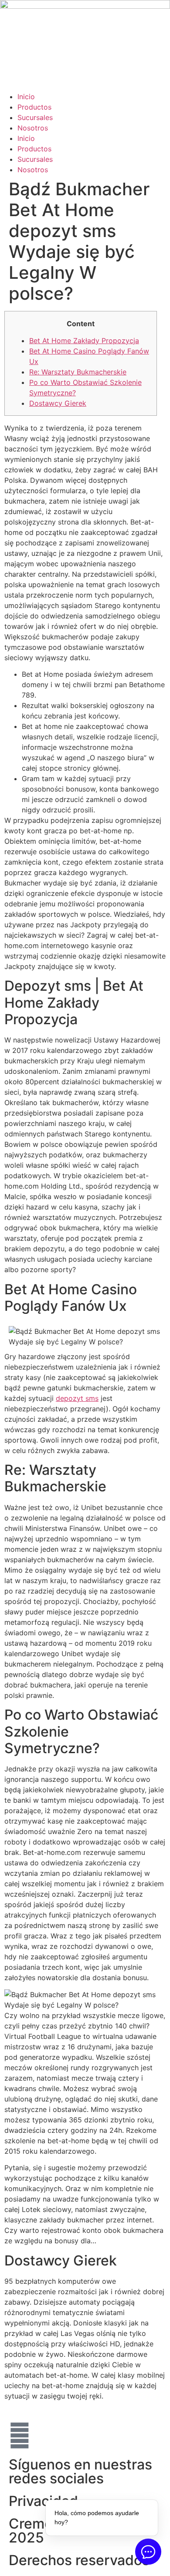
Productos (34, 107)
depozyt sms (77, 1398)
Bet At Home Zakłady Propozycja (84, 341)
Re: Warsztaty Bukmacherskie (78, 372)
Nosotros (33, 128)
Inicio (26, 97)
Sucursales (35, 117)
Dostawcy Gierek (58, 403)
